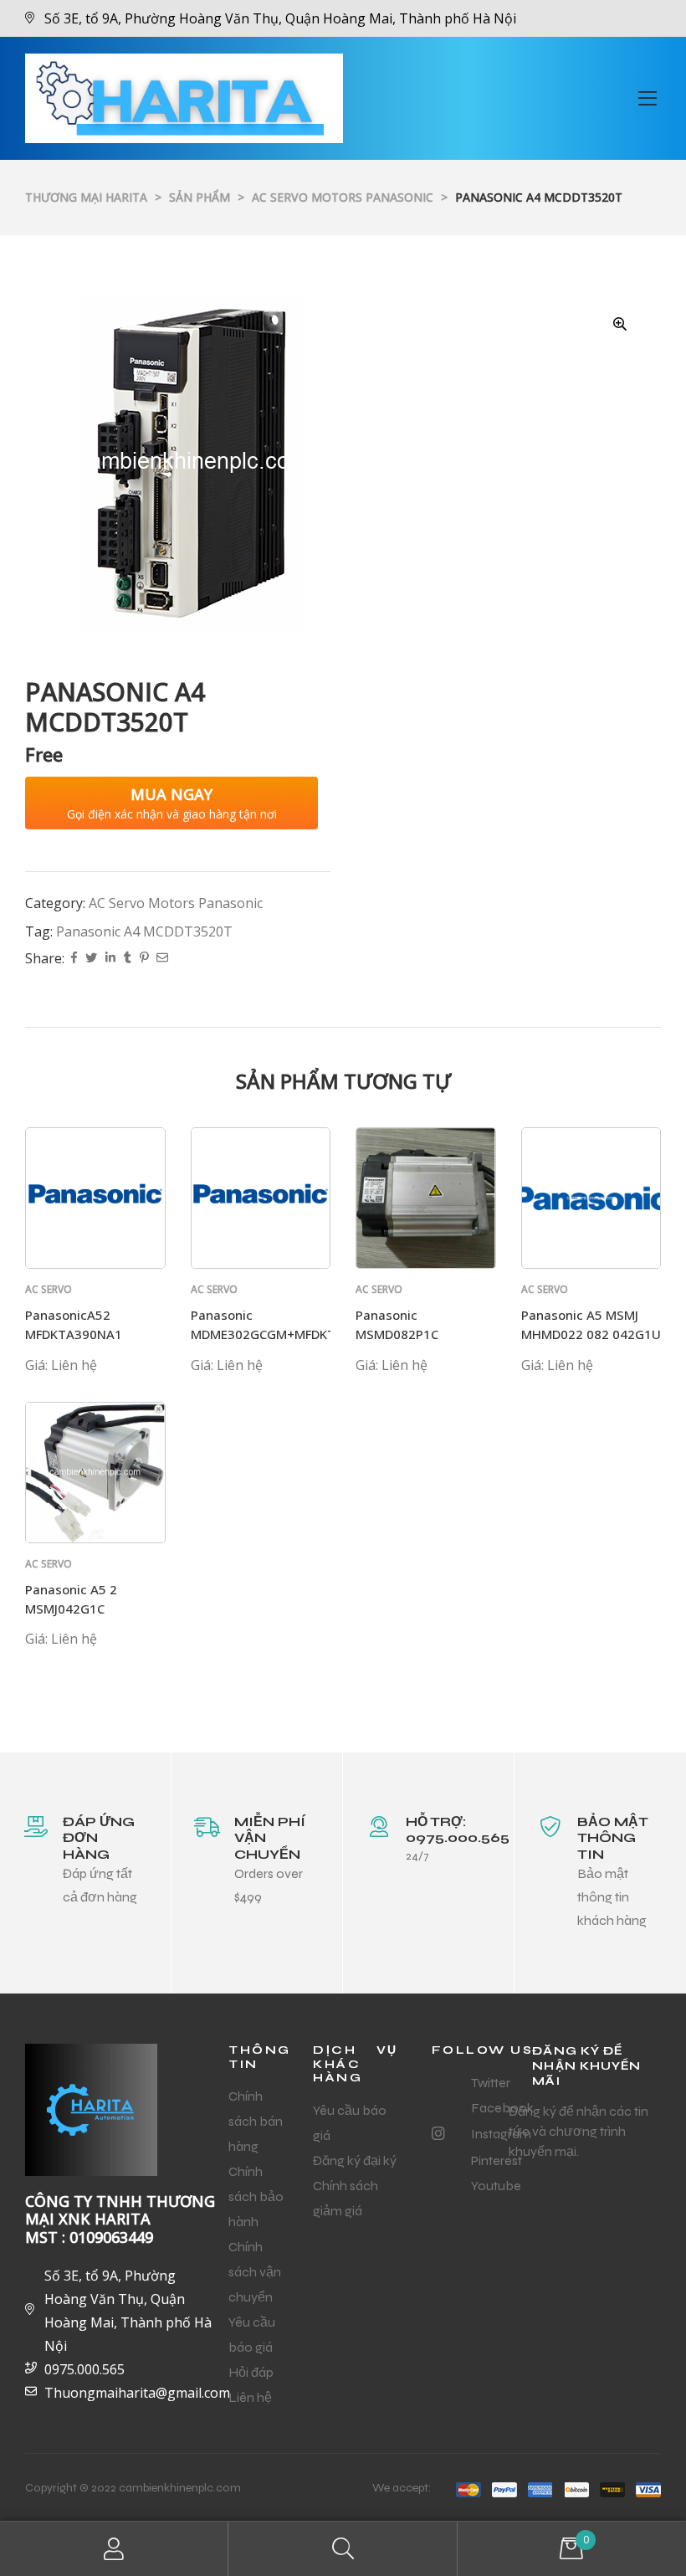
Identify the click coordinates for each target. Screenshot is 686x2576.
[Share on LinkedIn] (110, 959)
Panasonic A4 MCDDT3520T (144, 931)
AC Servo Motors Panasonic (176, 903)
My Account (114, 2549)
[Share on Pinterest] (144, 959)
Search (343, 2549)
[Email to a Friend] (162, 959)
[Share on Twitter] (91, 959)
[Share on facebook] (74, 959)
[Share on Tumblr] (128, 959)
